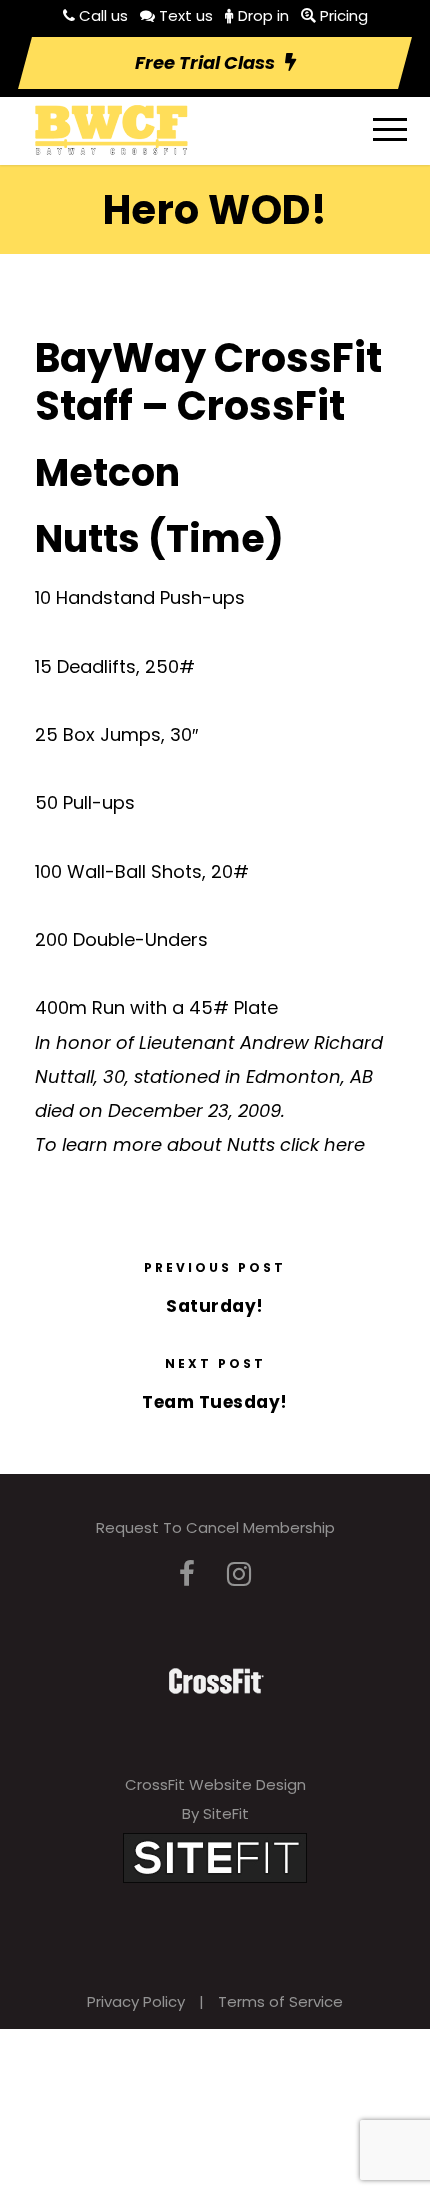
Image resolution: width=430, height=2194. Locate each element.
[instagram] (239, 1574)
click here (322, 1144)
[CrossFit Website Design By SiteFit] (215, 1856)
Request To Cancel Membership (215, 1527)
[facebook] (187, 1574)
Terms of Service (280, 2001)
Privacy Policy (136, 2001)
